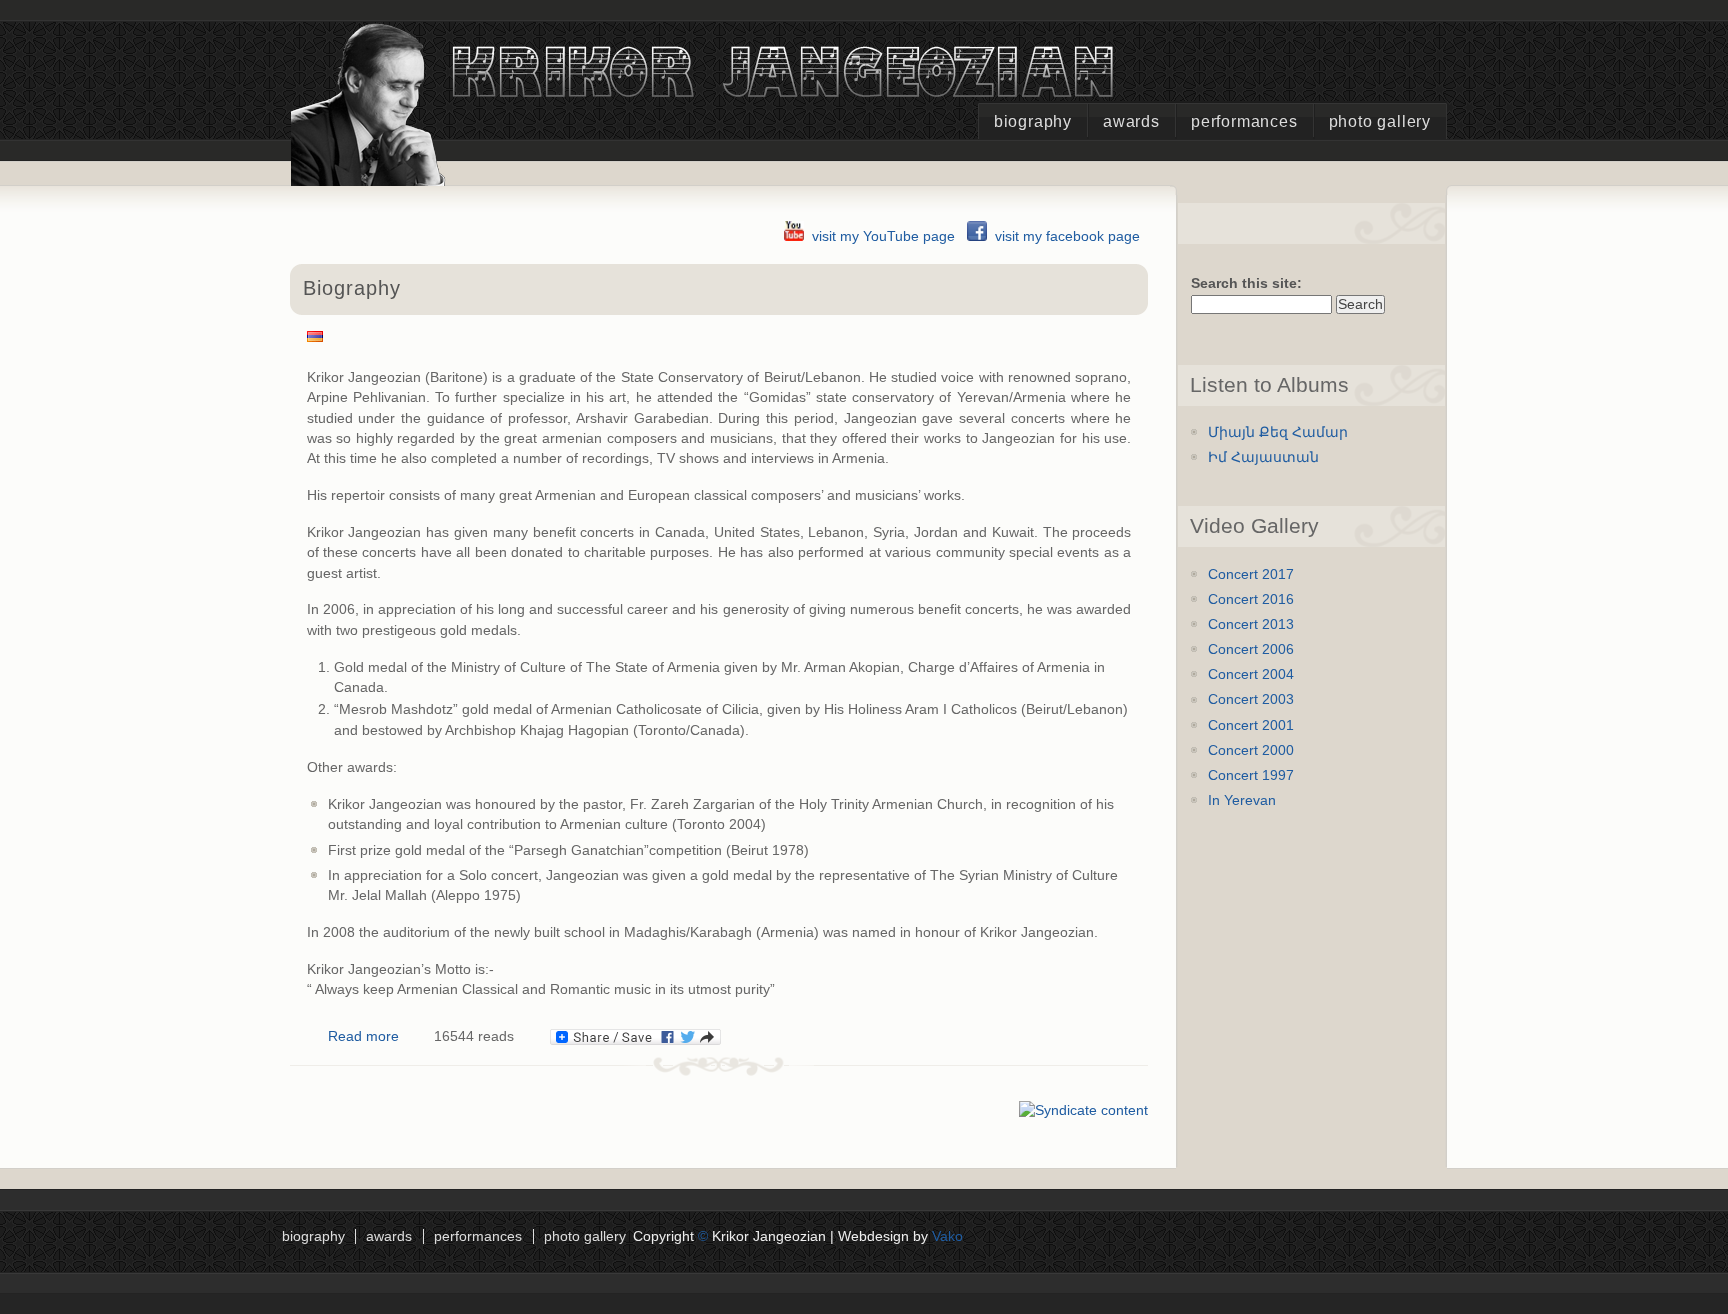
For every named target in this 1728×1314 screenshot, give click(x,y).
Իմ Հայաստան (1263, 457)
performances (1244, 121)
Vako (947, 1236)
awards (1131, 121)
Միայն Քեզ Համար (1278, 432)
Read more (363, 1036)
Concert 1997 (1251, 775)
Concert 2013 (1251, 624)
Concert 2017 (1251, 574)
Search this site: (1246, 283)
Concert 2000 (1251, 750)
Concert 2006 (1251, 649)
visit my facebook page (1067, 236)
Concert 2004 (1251, 674)
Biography (352, 288)
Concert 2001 (1251, 725)
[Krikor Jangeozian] (712, 169)
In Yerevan (1242, 800)
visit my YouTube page (883, 236)
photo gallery (1380, 121)
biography (1033, 121)
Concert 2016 (1251, 599)
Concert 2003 (1251, 699)
